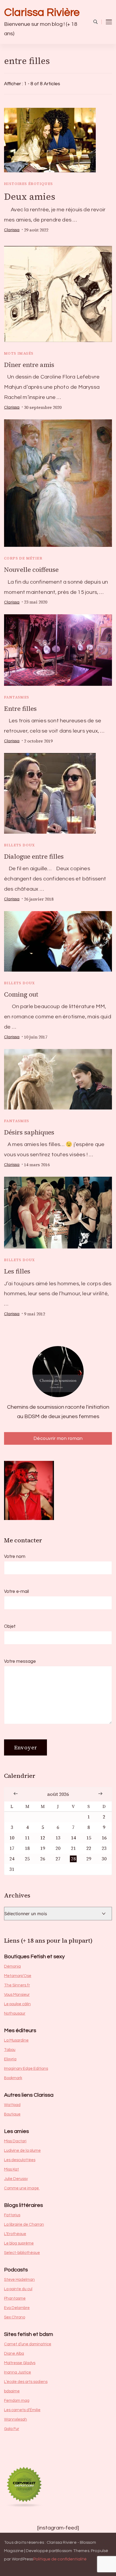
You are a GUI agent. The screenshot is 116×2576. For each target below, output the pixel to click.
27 (58, 1859)
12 (43, 1838)
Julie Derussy (16, 2179)
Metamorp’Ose (18, 1976)
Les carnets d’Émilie (22, 2410)
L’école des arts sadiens (26, 2382)
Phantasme (15, 2298)
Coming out (21, 994)
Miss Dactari (15, 2141)
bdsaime (12, 2391)
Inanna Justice (18, 2372)
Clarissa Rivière (42, 13)
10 (12, 1838)
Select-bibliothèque (22, 2253)
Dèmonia (12, 1966)
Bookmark (13, 2078)
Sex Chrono (15, 2317)
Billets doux (20, 845)
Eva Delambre (17, 2308)
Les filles (17, 1271)
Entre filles (20, 709)
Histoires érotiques (29, 184)
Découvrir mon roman (58, 1438)
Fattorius (12, 2215)
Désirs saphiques (29, 1132)
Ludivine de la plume (22, 2151)
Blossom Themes (72, 2551)
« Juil (16, 1793)
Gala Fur (12, 2429)
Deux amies (30, 197)
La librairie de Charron (24, 2224)
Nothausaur (15, 2013)
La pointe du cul (18, 2289)
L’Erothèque (15, 2234)
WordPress (23, 2559)
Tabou (10, 2050)
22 (89, 1848)
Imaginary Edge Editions (26, 2069)
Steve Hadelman (19, 2280)
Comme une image (22, 2188)
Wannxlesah (16, 2419)
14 (73, 1838)
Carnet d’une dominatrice (28, 2344)
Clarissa (12, 230)
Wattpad (12, 2105)
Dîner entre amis (29, 365)
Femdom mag (17, 2401)
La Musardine (16, 2040)
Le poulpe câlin (17, 2004)
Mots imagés (19, 353)
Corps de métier (23, 558)
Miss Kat (11, 2169)
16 (104, 1838)
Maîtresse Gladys (20, 2363)
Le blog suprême (19, 2243)
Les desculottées (20, 2160)
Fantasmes (17, 697)
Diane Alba (14, 2354)
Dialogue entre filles (34, 857)
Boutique (12, 2114)
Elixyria (10, 2059)
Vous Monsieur (17, 1995)
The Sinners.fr (17, 1985)
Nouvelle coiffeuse (31, 570)
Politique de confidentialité (60, 2559)
